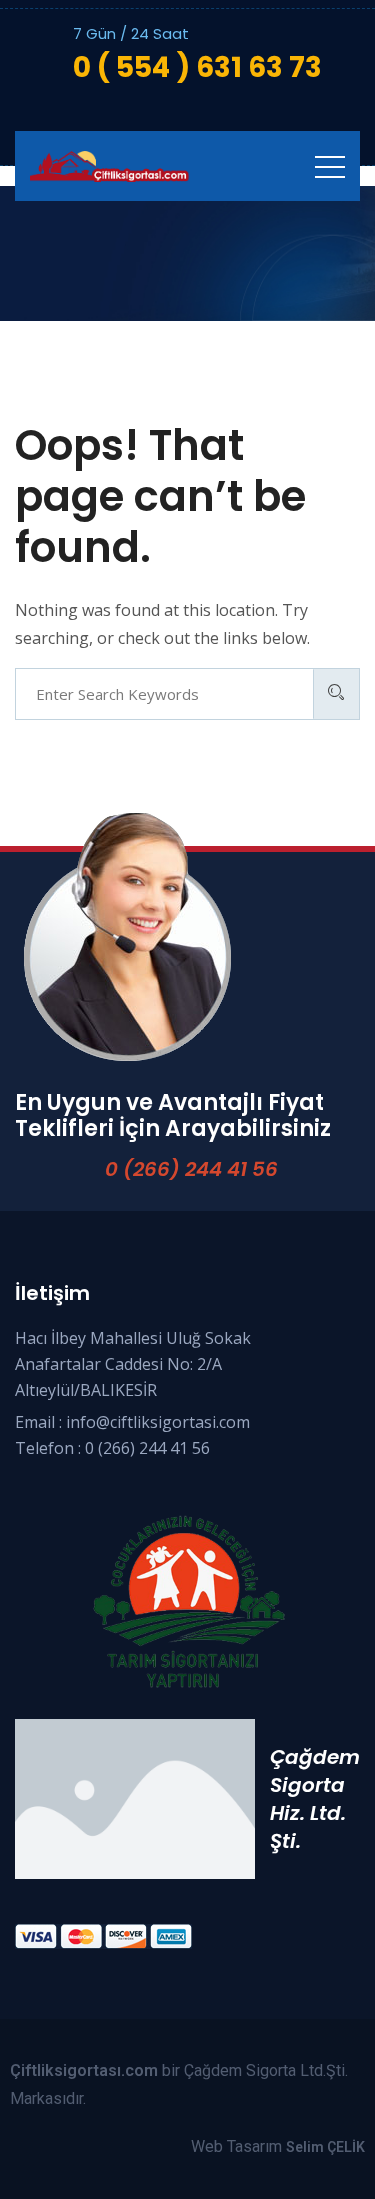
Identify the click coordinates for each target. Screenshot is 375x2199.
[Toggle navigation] (330, 166)
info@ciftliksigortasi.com (158, 1422)
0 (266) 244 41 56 (191, 1169)
